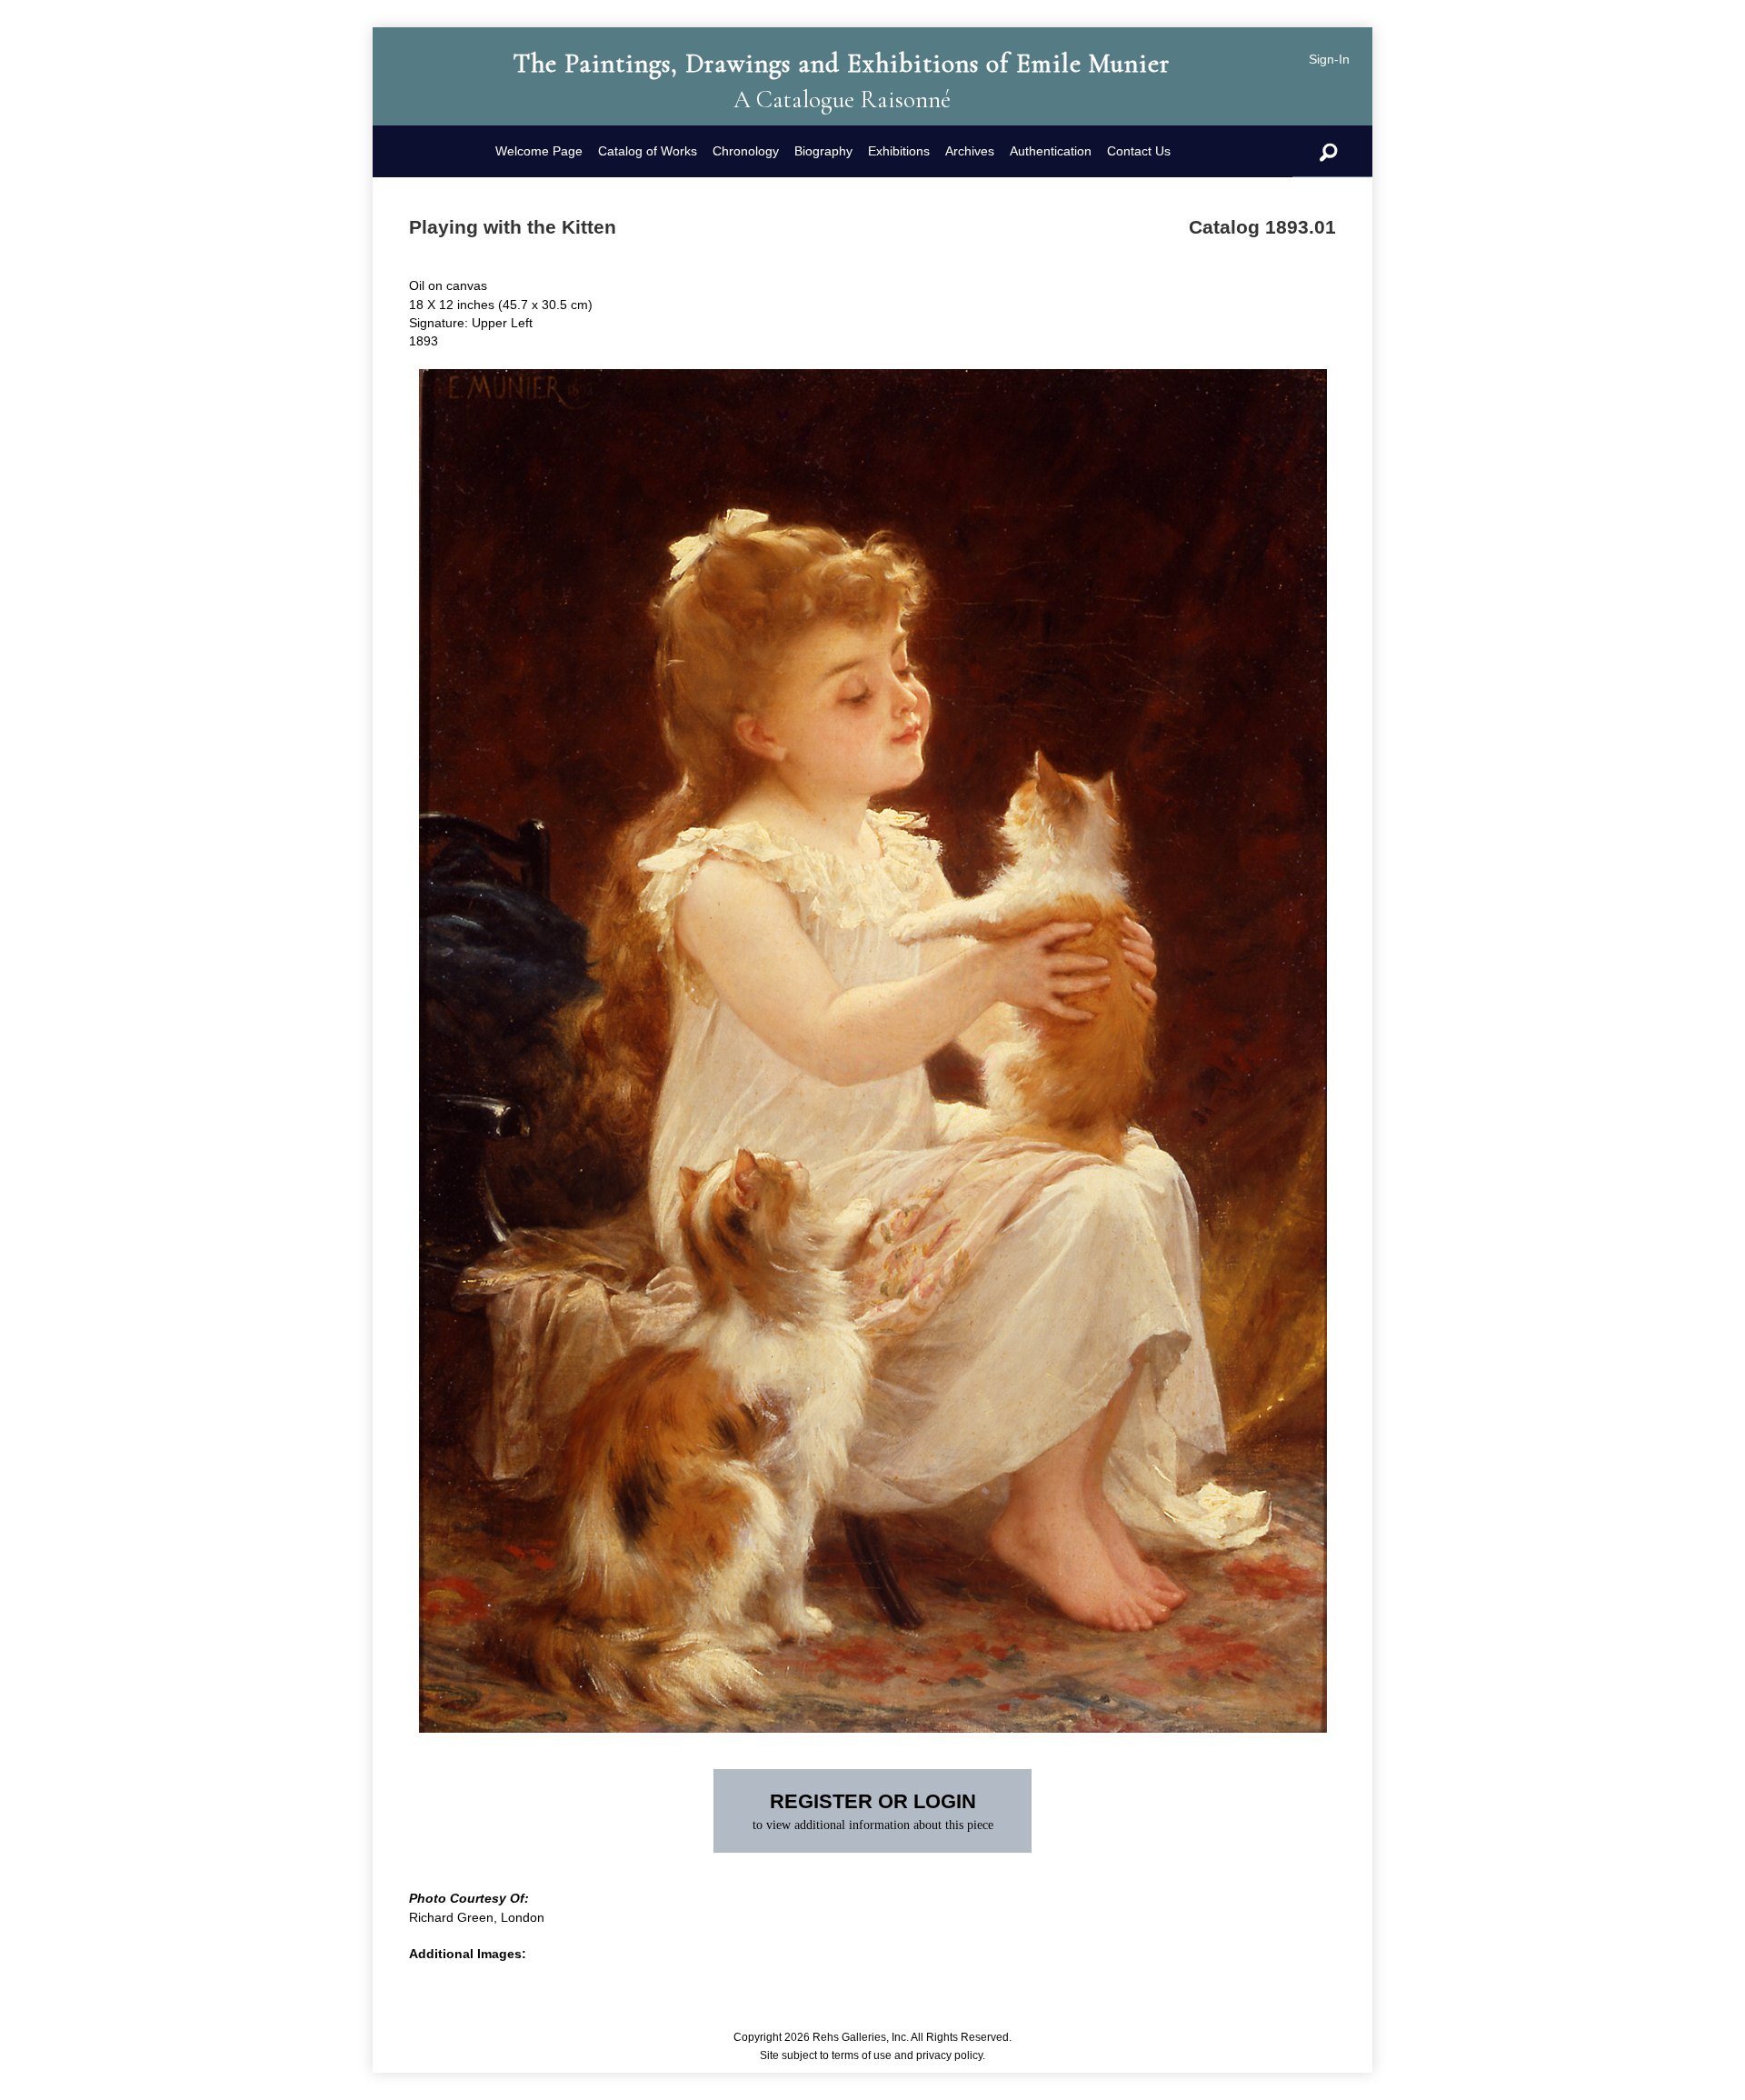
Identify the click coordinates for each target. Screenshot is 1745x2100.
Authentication (1051, 151)
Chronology (746, 151)
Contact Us (1139, 151)
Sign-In (1329, 59)
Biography (823, 151)
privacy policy (949, 2055)
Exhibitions (899, 151)
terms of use (862, 2055)
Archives (970, 151)
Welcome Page (539, 151)
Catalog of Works (648, 151)
